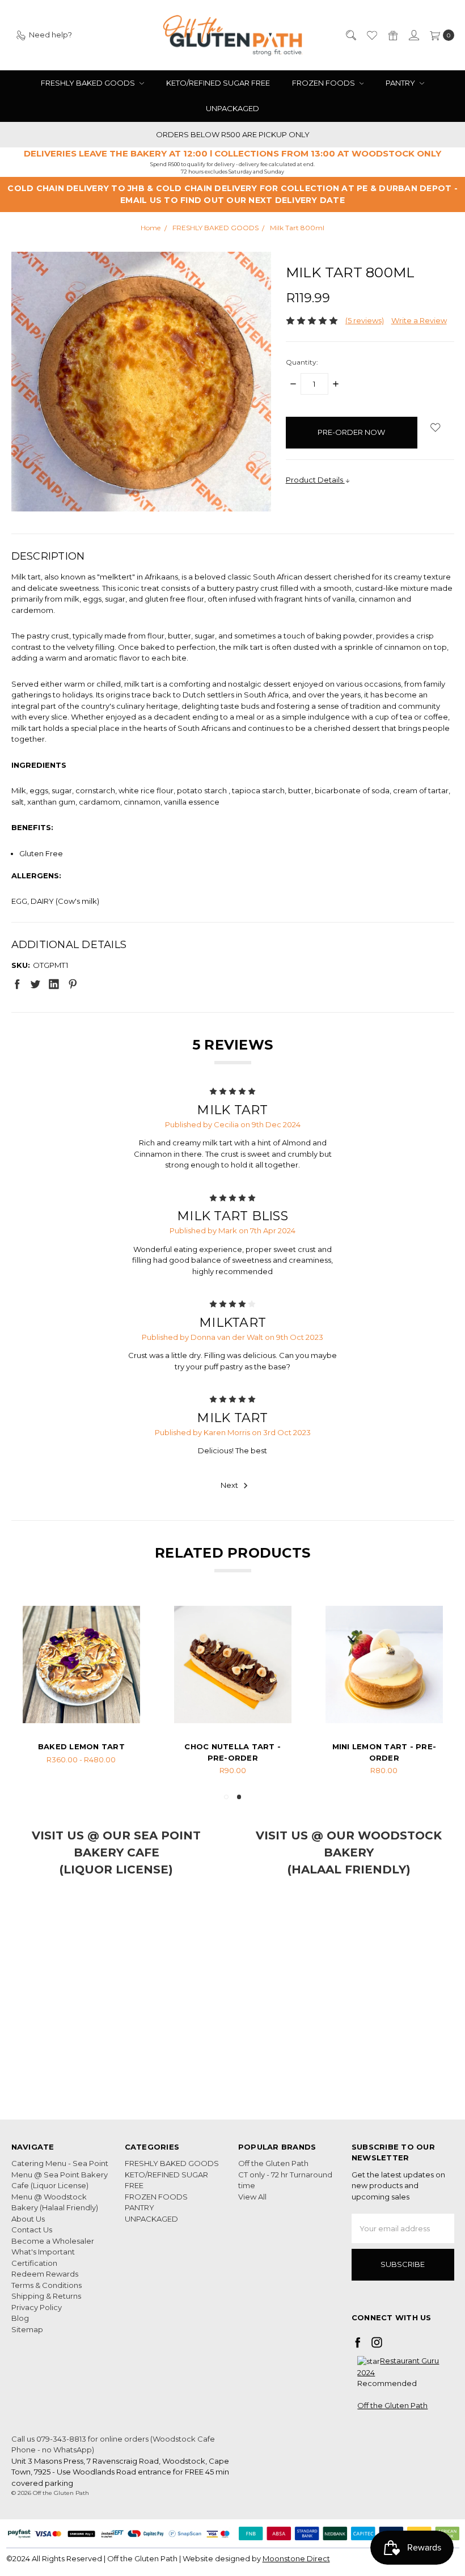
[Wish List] (371, 35)
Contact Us (32, 2230)
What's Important (43, 2252)
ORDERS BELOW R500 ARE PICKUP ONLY (233, 134)
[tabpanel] (81, 1691)
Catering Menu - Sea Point (60, 2163)
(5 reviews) (365, 320)
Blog (20, 2318)
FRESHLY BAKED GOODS (89, 83)
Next (230, 1486)
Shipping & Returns (46, 2296)
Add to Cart (384, 1708)
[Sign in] (413, 35)
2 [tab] (239, 1797)
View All (252, 2197)
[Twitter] (35, 984)
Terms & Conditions (46, 2285)
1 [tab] (226, 1797)
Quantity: (302, 362)
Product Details (315, 480)
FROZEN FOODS (324, 83)
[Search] (350, 35)
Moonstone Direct (296, 2558)
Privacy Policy (37, 2307)
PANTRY (401, 83)
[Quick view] (123, 1623)
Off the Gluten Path (273, 2163)
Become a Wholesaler (53, 2241)
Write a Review (419, 320)
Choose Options (81, 1708)
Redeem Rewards (45, 2274)
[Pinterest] (73, 984)
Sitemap (27, 2329)
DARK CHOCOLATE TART (81, 1746)
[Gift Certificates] (392, 35)
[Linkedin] (54, 984)
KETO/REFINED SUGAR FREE (218, 83)
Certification (34, 2263)
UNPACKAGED (232, 108)
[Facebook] (17, 984)
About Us (28, 2219)
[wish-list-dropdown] (436, 427)
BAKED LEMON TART (233, 1746)
